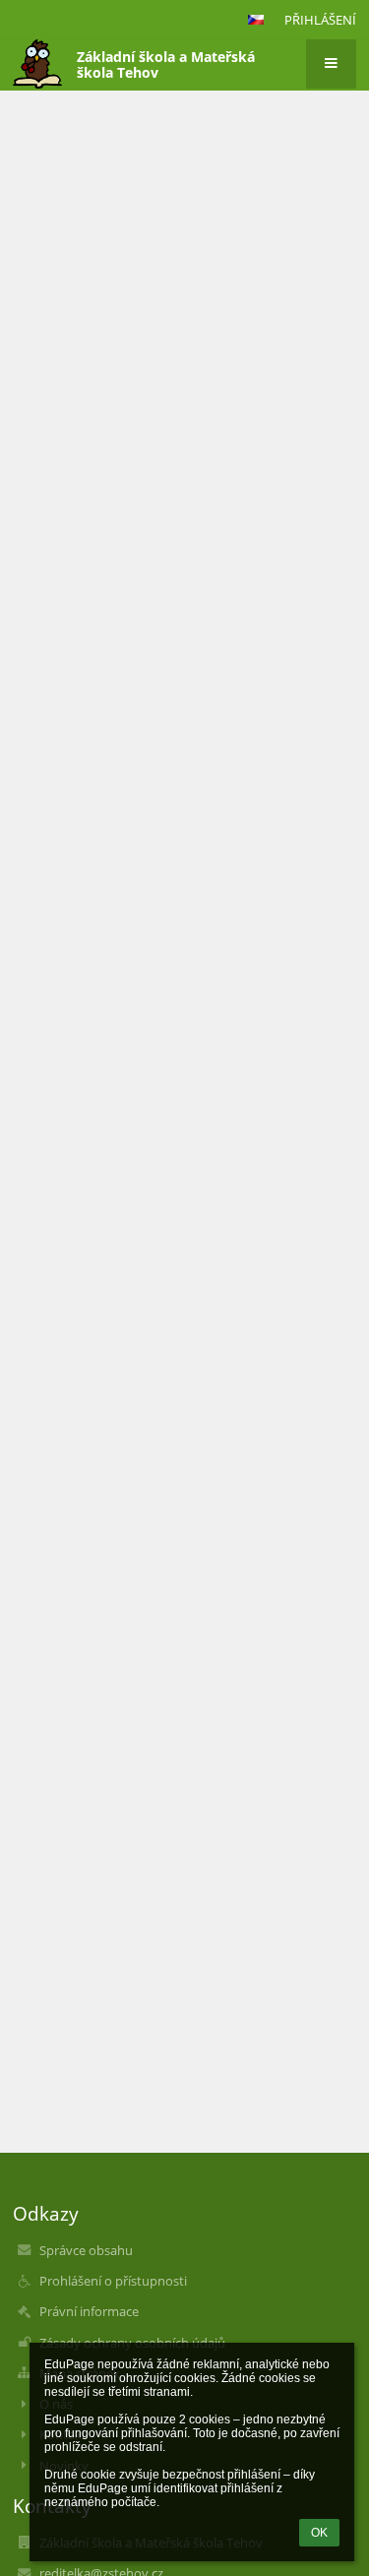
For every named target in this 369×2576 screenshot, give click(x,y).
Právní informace (89, 2311)
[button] (256, 20)
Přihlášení (320, 20)
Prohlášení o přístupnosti (113, 2281)
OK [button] (319, 2533)
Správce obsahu (86, 2250)
